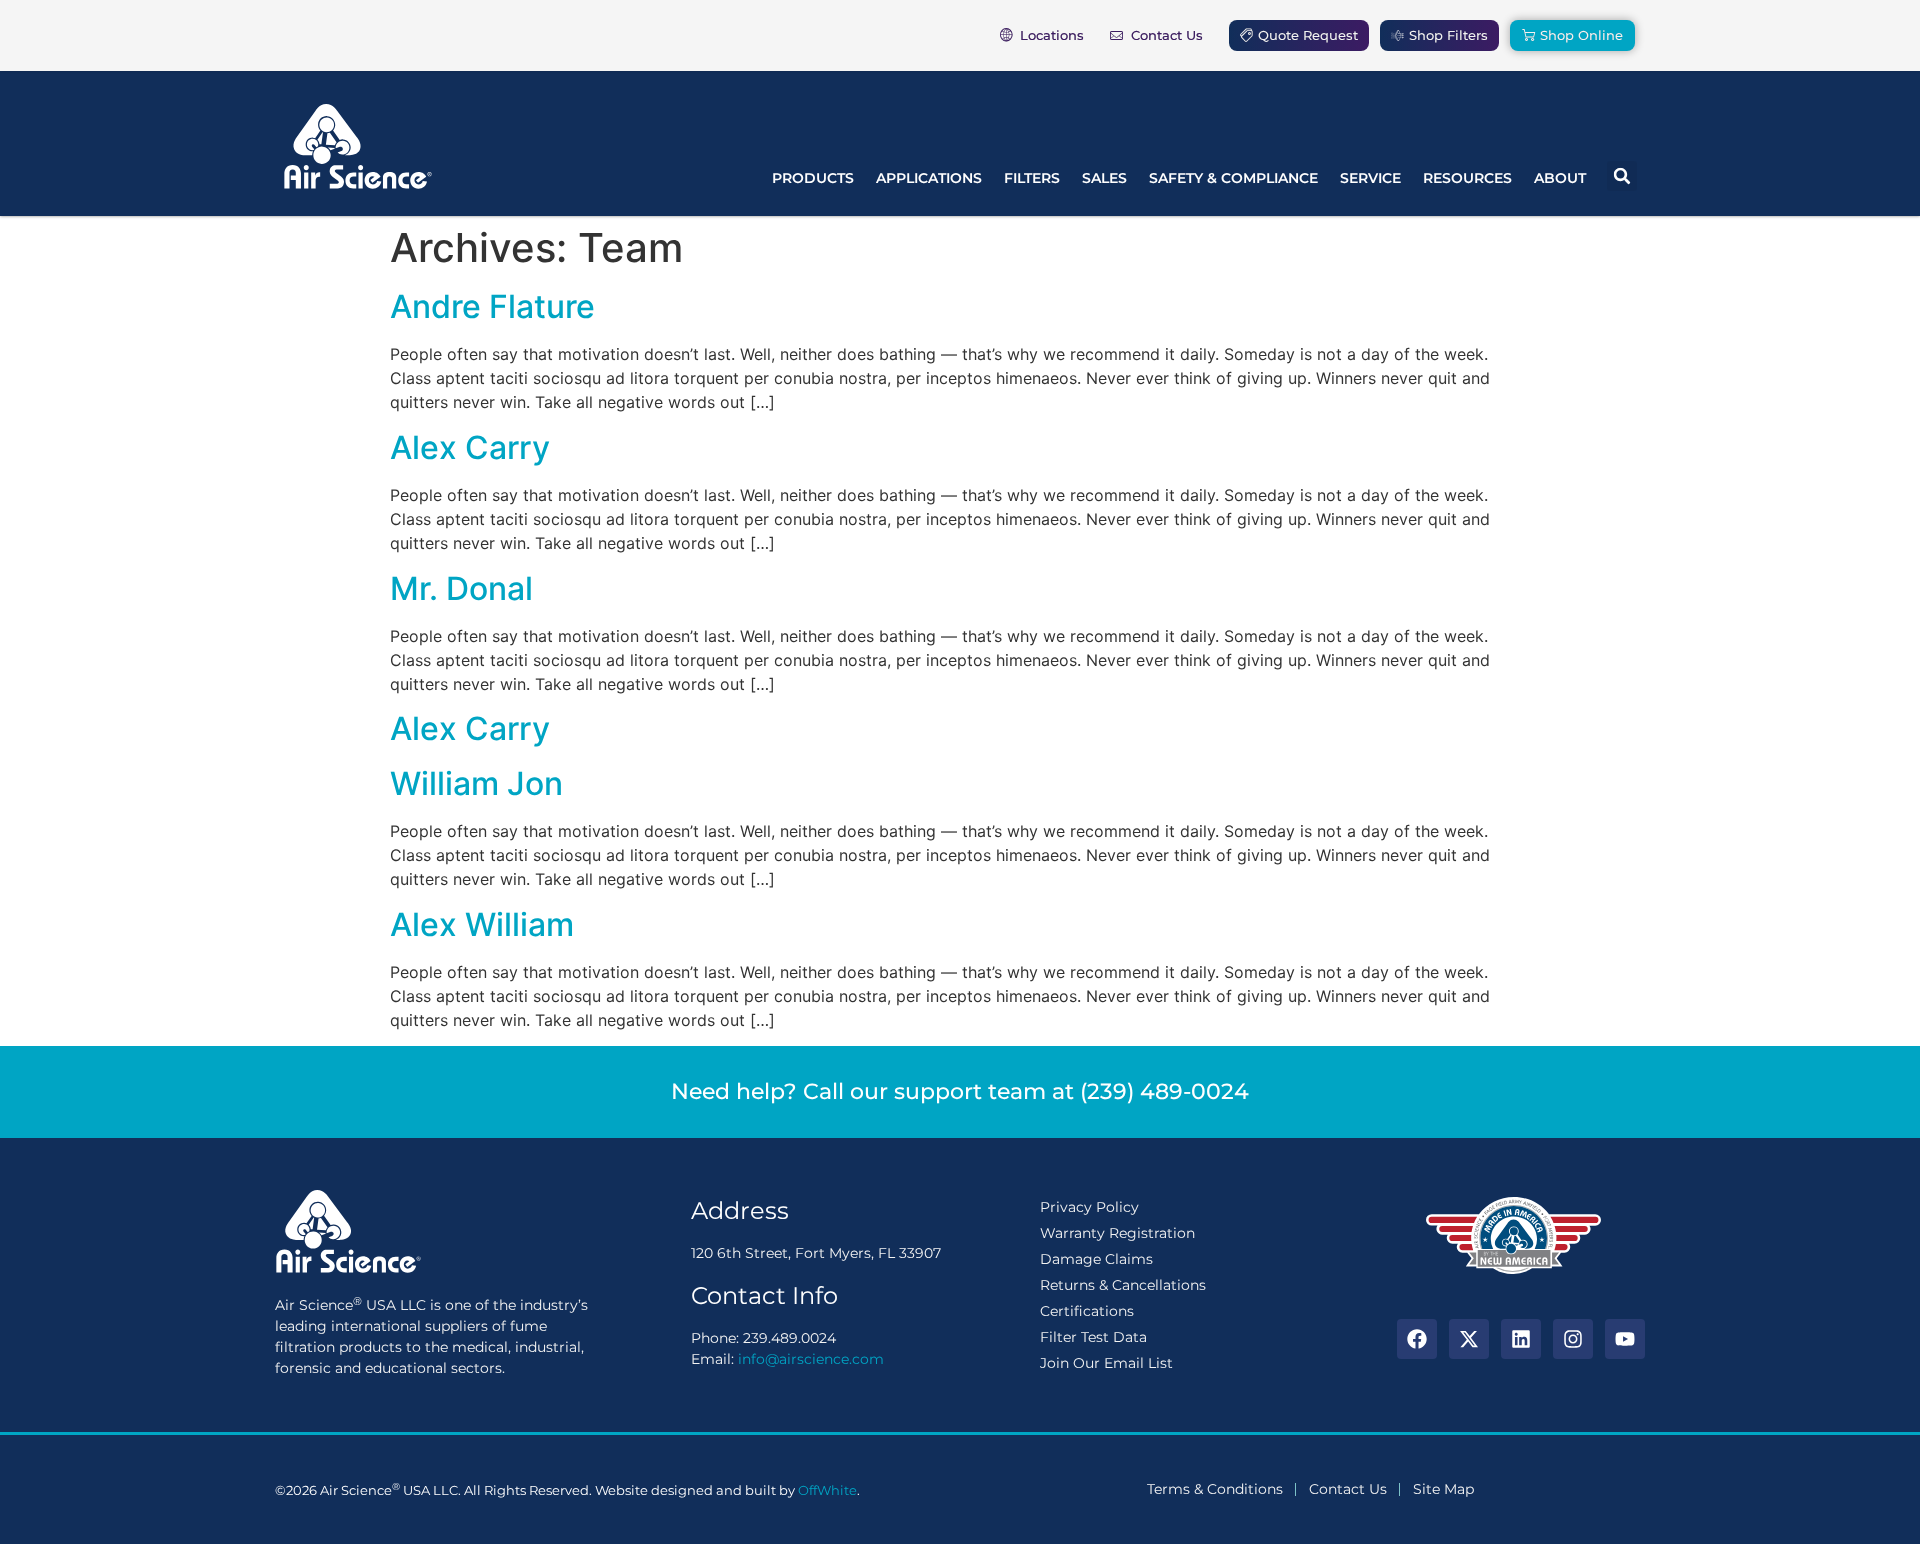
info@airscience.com (811, 1359)
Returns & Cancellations (1123, 1285)
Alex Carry (470, 447)
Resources (1467, 178)
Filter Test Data (1093, 1337)
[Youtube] (1625, 1339)
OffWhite (827, 1490)
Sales (1104, 178)
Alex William (482, 924)
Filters (1032, 178)
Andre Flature (492, 306)
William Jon (476, 783)
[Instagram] (1573, 1339)
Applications (929, 178)
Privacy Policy (1089, 1207)
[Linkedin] (1521, 1339)
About (1560, 178)
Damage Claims (1096, 1259)
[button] (1622, 176)
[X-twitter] (1469, 1339)
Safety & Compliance (1233, 178)
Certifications (1087, 1311)
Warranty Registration (1117, 1233)
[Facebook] (1417, 1339)
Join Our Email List (1106, 1363)
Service (1370, 178)
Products (813, 178)
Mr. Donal (461, 588)
